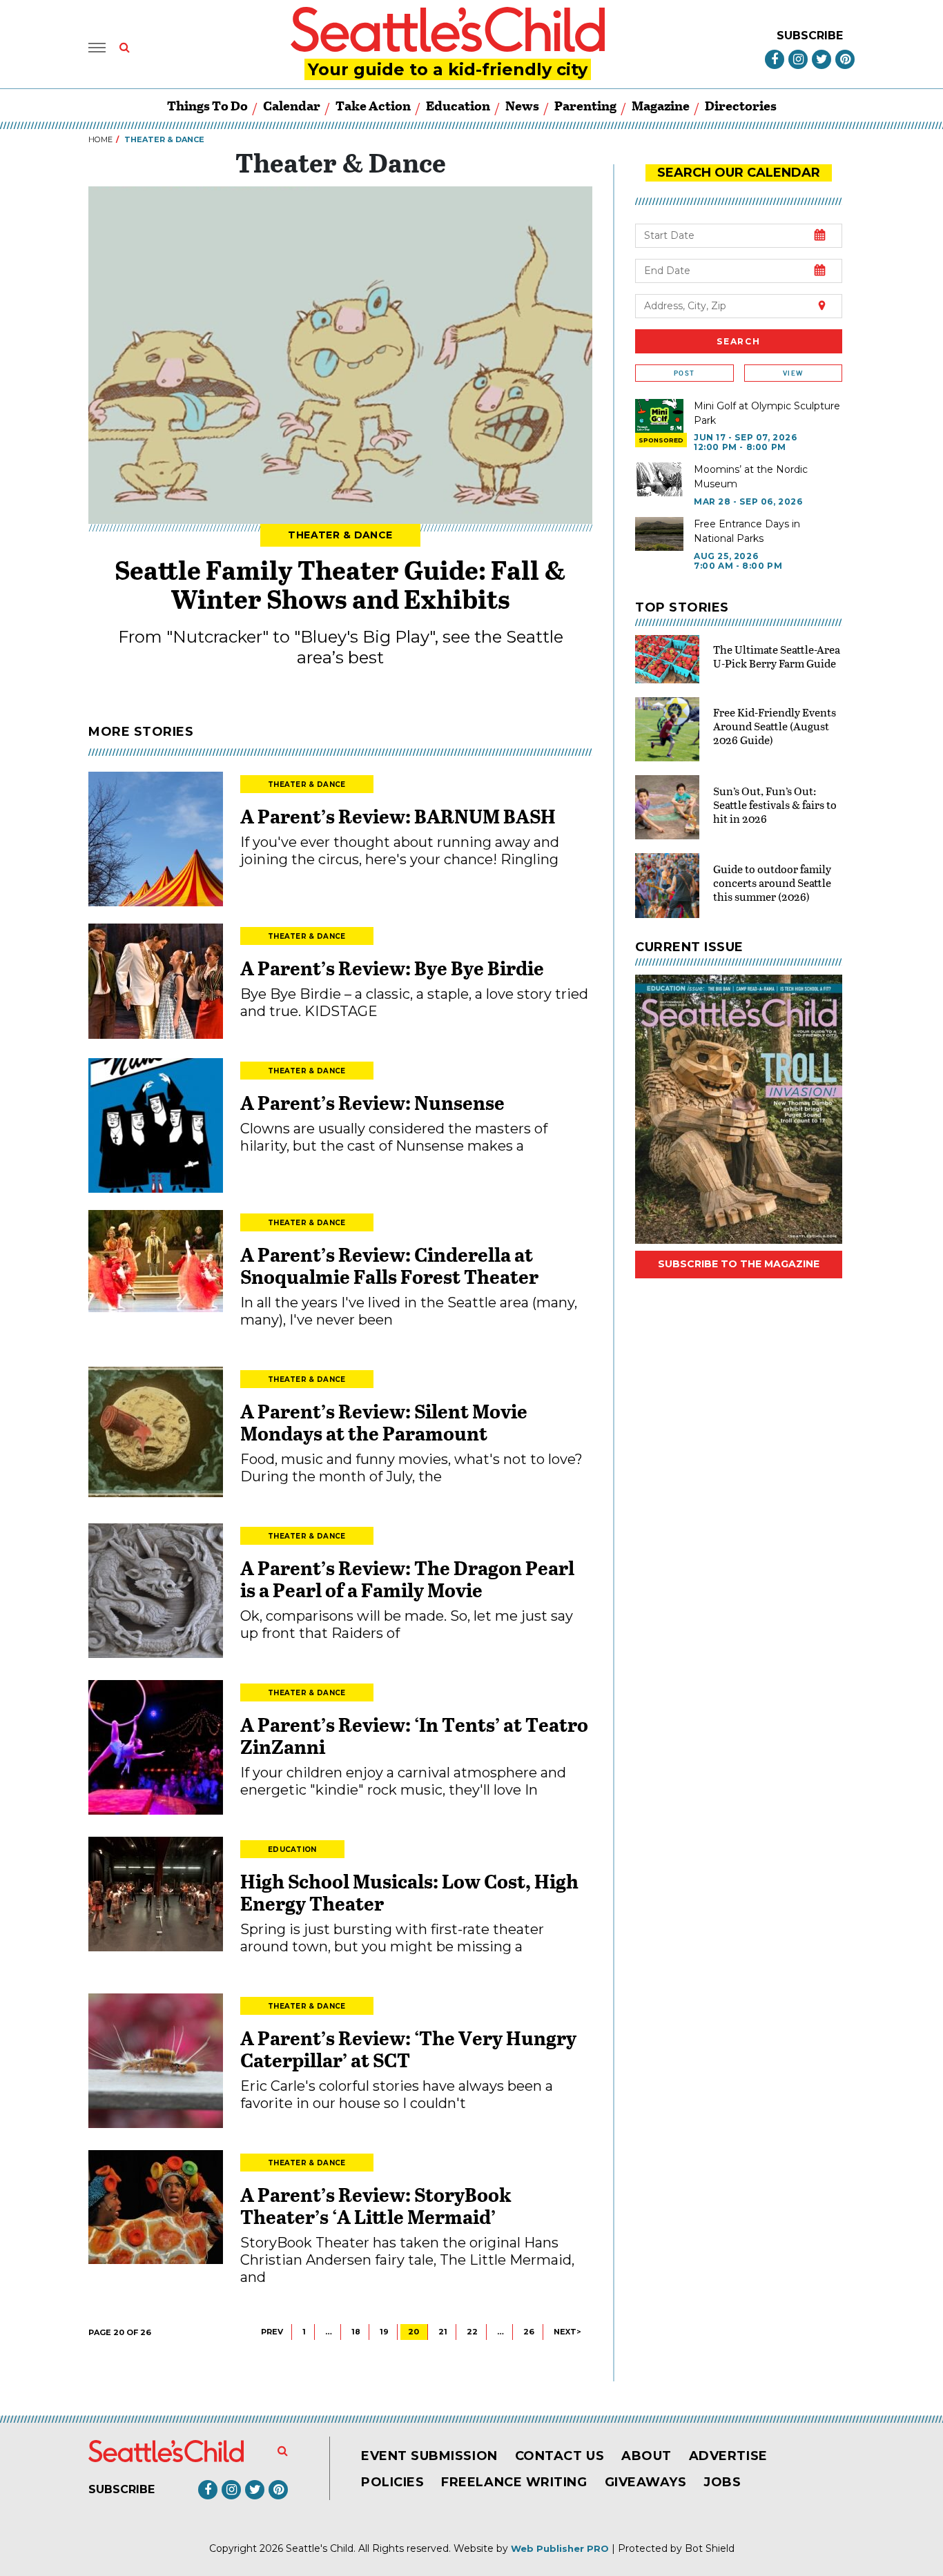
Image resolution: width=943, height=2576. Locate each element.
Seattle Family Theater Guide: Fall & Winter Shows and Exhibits (340, 584)
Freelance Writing (514, 2482)
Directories (741, 105)
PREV (272, 2332)
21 (443, 2332)
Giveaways (646, 2482)
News (522, 105)
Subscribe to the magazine (739, 1264)
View (793, 373)
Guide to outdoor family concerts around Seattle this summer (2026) (772, 882)
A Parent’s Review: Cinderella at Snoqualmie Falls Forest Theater (389, 1265)
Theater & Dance (340, 535)
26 (529, 2332)
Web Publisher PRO (560, 2548)
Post (684, 373)
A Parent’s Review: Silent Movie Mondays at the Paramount (384, 1422)
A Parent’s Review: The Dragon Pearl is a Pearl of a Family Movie (407, 1579)
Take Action (373, 105)
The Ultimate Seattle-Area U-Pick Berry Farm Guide (777, 656)
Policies (392, 2482)
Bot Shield (710, 2548)
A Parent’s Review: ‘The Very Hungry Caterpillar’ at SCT (408, 2049)
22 (472, 2332)
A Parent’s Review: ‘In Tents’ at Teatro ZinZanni (414, 1735)
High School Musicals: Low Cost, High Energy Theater (409, 1892)
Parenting (585, 105)
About (647, 2456)
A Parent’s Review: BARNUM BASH (398, 816)
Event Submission (429, 2456)
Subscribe (810, 36)
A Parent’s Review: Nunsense (372, 1102)
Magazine (661, 105)
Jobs (722, 2482)
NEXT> (567, 2332)
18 (356, 2332)
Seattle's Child (320, 2548)
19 (384, 2332)
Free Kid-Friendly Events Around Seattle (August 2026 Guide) (775, 726)
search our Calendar (739, 173)
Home (100, 139)
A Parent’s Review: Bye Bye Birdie (392, 968)
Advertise (728, 2456)
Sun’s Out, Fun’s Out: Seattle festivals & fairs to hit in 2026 (775, 804)
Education (458, 105)
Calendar (292, 105)
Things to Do (207, 105)
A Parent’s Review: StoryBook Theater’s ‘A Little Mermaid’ (376, 2205)
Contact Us (560, 2456)
